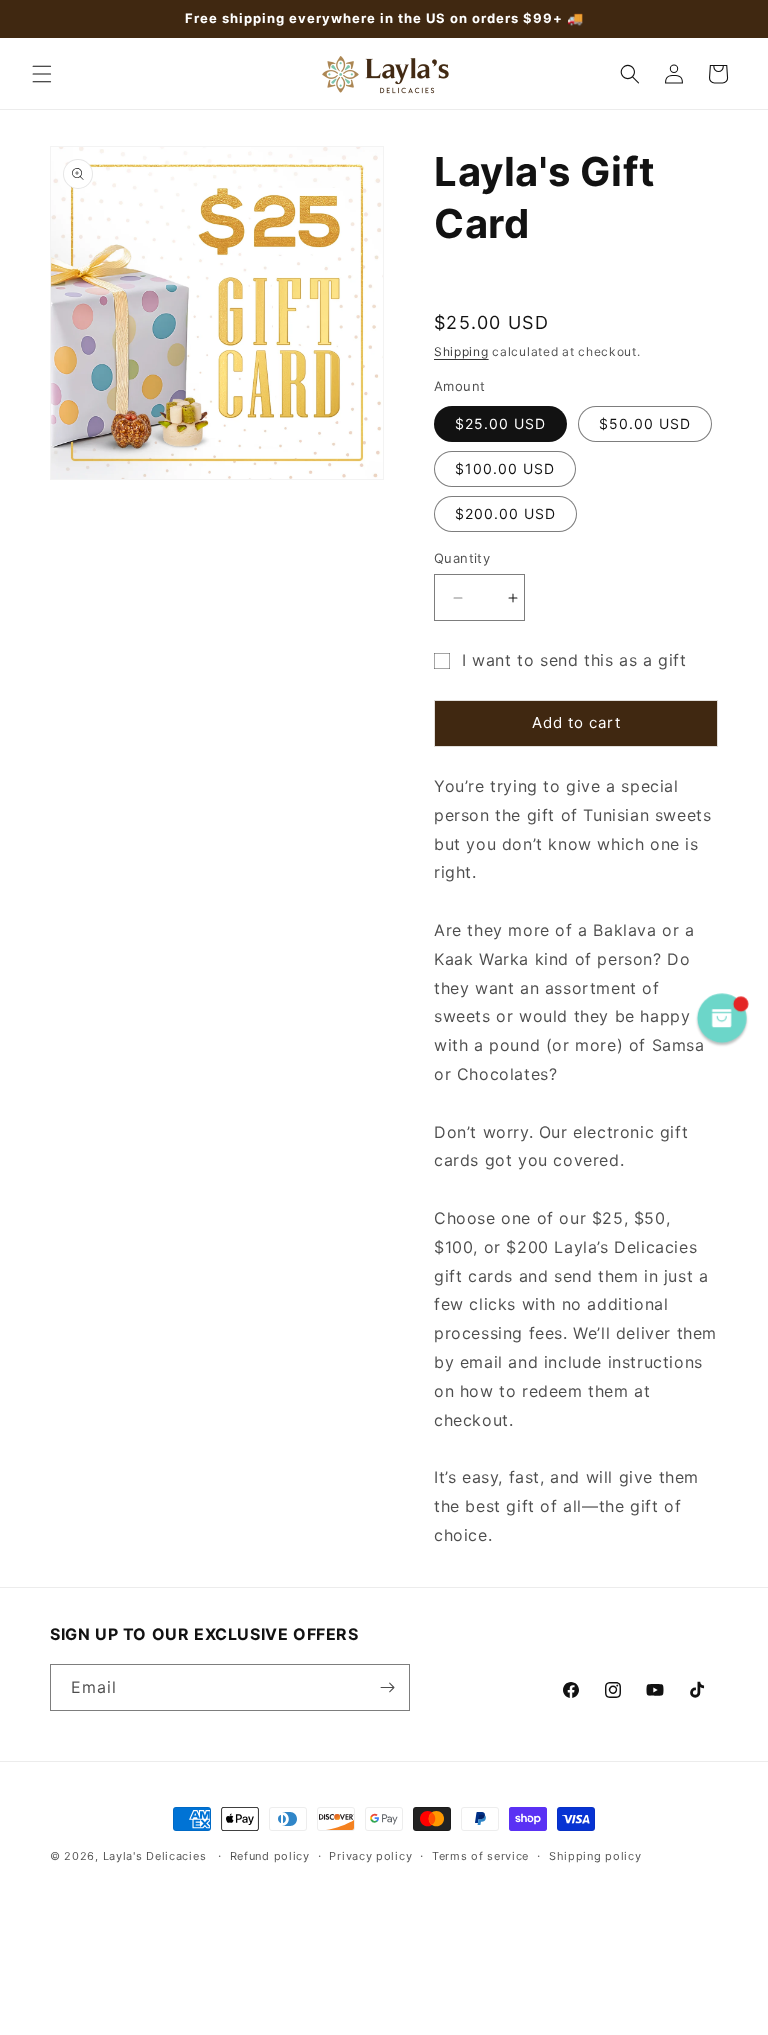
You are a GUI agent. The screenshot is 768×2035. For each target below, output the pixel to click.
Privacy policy (370, 1856)
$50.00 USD (645, 423)
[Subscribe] (387, 1687)
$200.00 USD (505, 513)
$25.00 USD (500, 423)
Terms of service (480, 1856)
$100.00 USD (505, 468)
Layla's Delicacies (155, 1856)
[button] (42, 74)
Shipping (461, 351)
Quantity (462, 558)
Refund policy (270, 1856)
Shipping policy (595, 1856)
